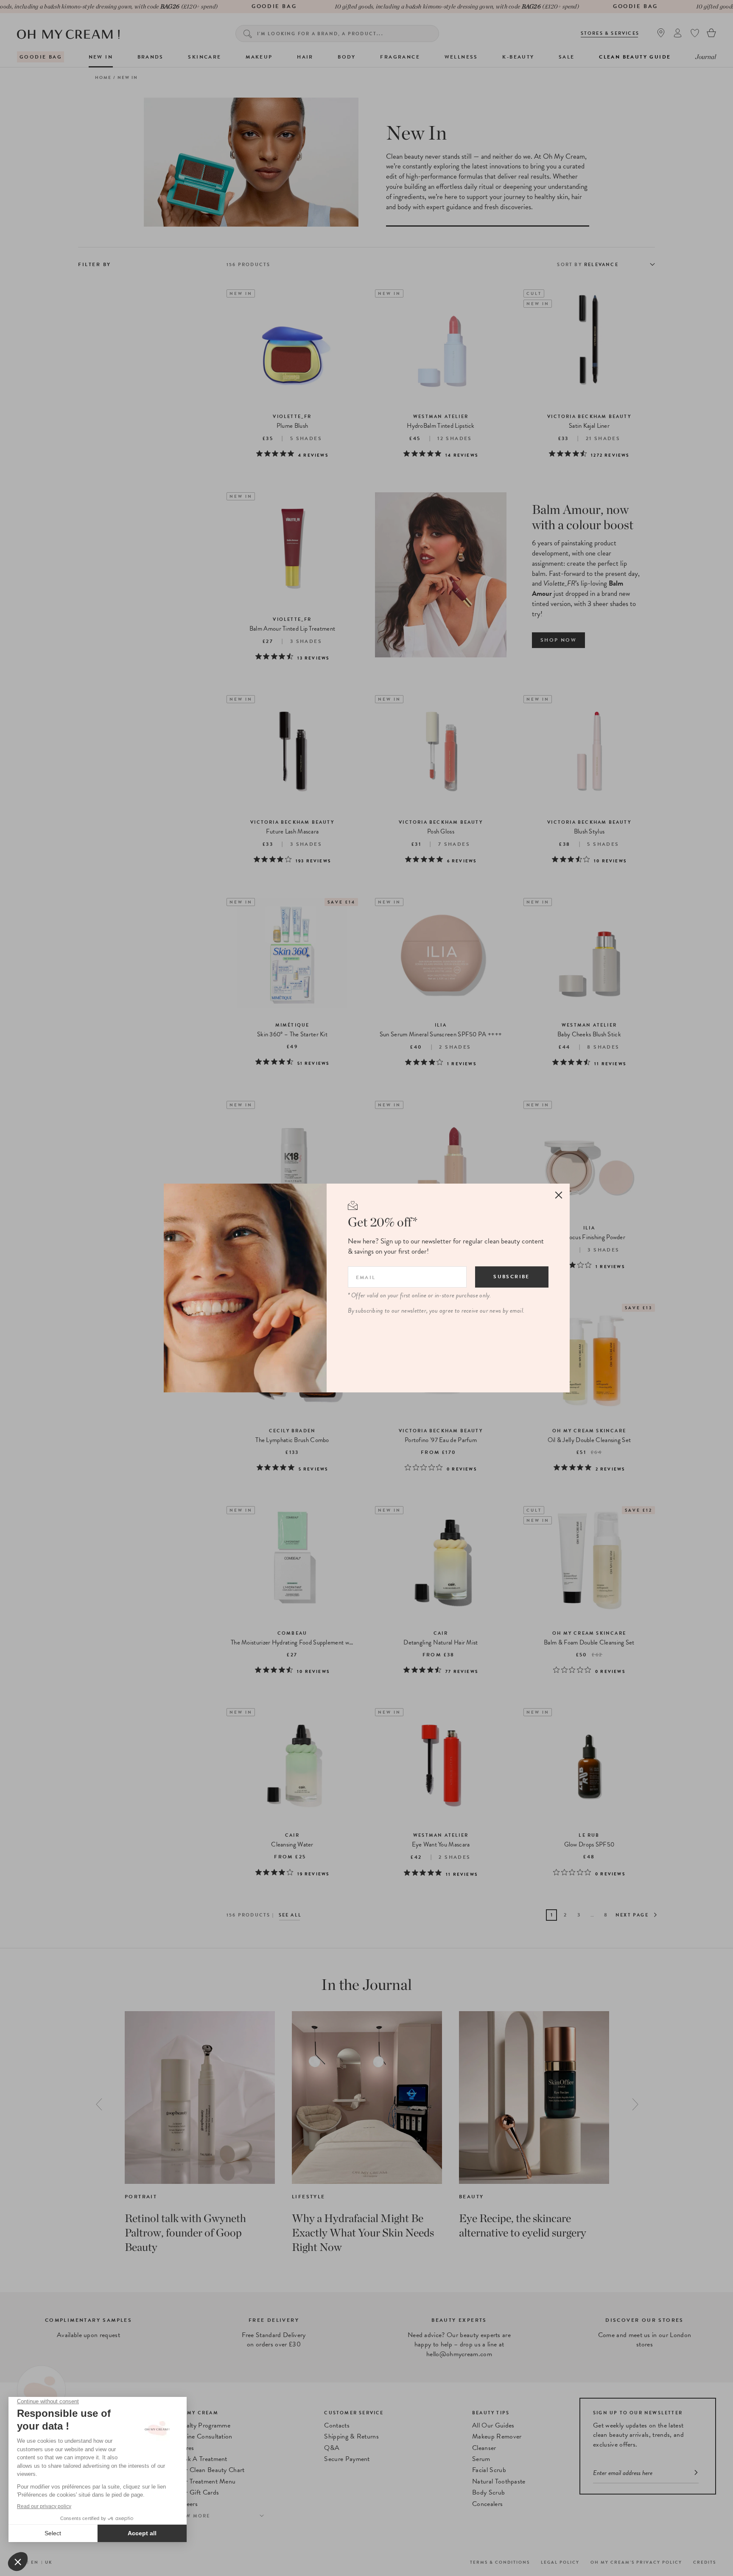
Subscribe (512, 1277)
